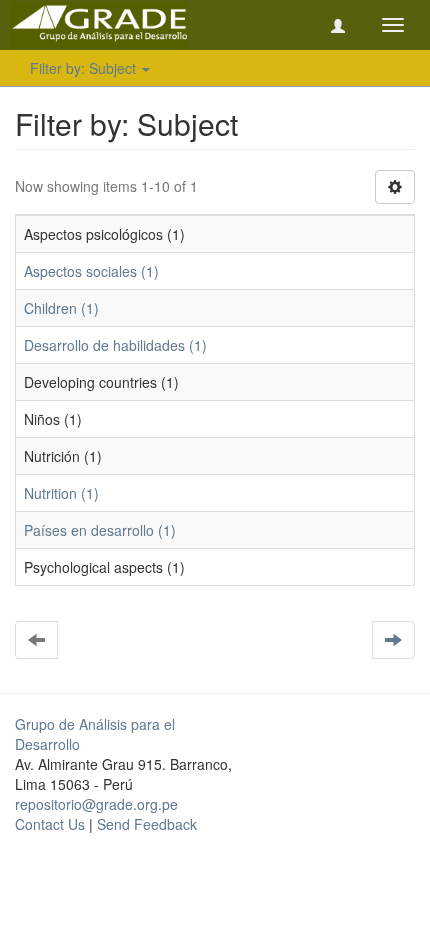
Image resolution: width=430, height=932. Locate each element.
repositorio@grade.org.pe (96, 804)
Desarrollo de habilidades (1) (115, 345)
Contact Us (50, 824)
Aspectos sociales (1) (91, 271)
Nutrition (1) (61, 493)
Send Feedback (147, 824)
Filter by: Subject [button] (85, 68)
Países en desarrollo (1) (100, 530)
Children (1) (61, 308)
